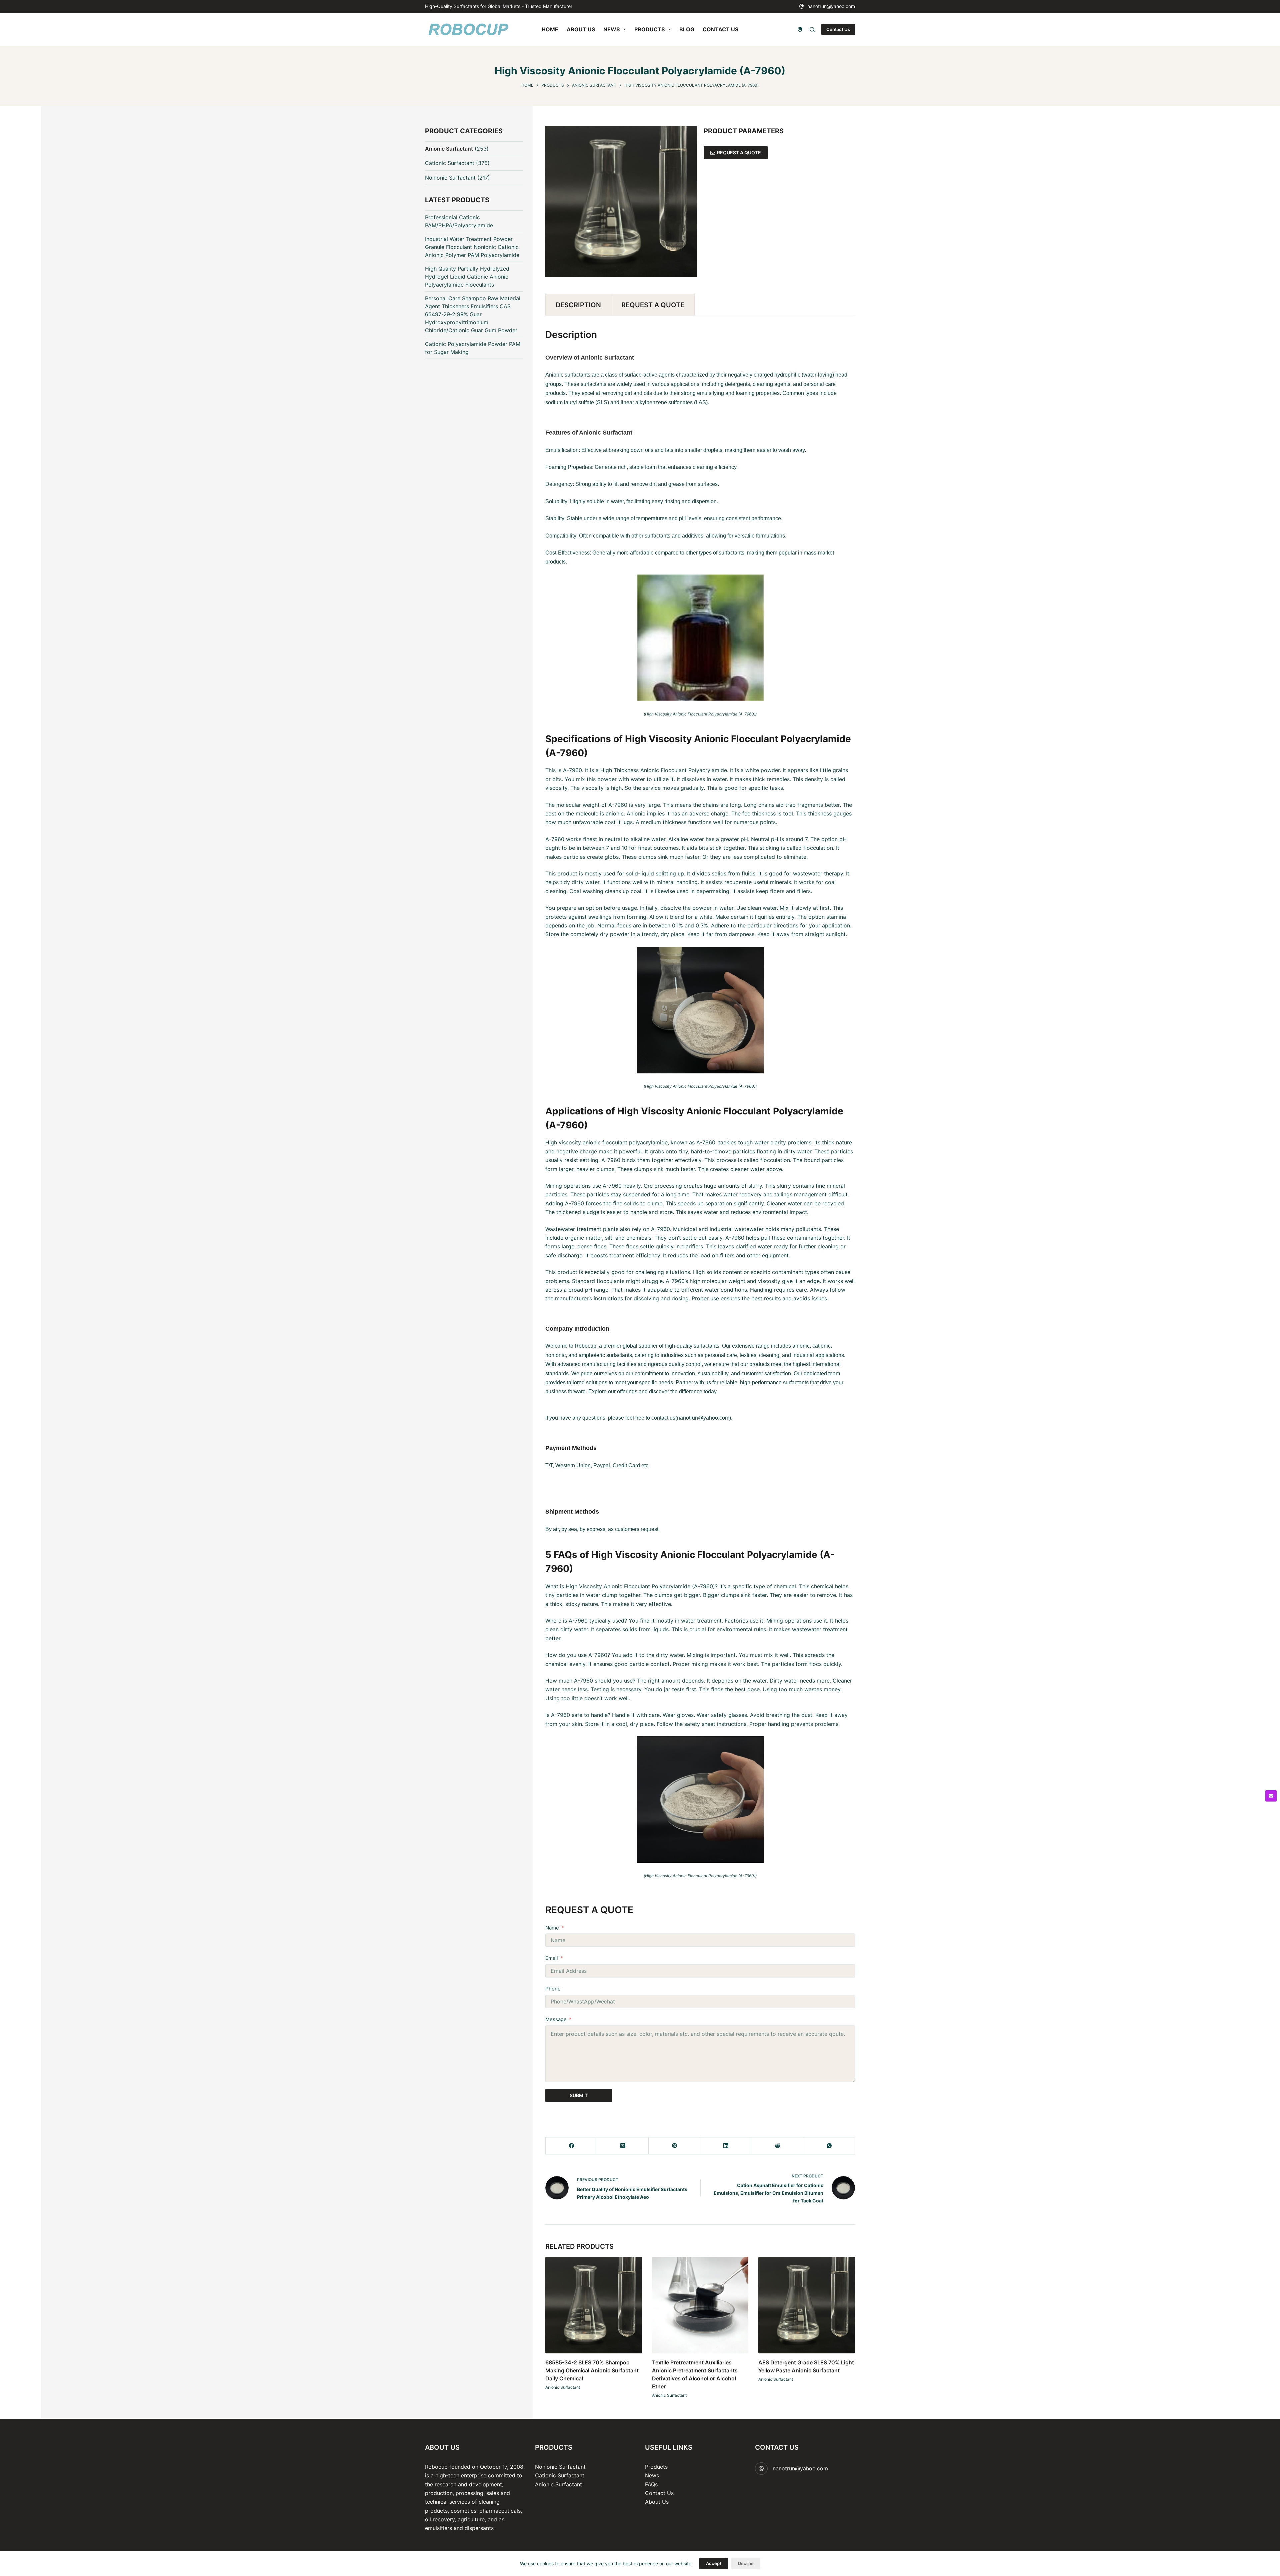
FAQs (651, 2484)
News (652, 2475)
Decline (746, 2563)
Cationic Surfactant (450, 163)
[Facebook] (571, 2146)
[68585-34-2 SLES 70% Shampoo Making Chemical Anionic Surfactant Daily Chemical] (594, 2305)
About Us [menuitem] (581, 29)
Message (556, 2019)
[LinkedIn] (726, 2146)
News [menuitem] (611, 29)
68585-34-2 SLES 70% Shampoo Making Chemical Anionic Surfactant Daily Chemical (592, 2370)
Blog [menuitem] (687, 29)
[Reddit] (778, 2146)
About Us (657, 2502)
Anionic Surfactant (563, 2387)
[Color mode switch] (800, 29)
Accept (714, 2563)
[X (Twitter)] (623, 2146)
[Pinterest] (674, 2146)
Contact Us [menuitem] (720, 29)
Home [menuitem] (550, 29)
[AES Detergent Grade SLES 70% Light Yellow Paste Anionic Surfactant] (807, 2305)
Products (656, 2467)
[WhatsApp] (829, 2146)
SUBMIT (579, 2095)
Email (552, 1958)
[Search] (812, 29)
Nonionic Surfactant (450, 178)
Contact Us (838, 29)
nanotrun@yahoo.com (831, 6)
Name (552, 1928)
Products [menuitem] (649, 29)
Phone (553, 1989)
